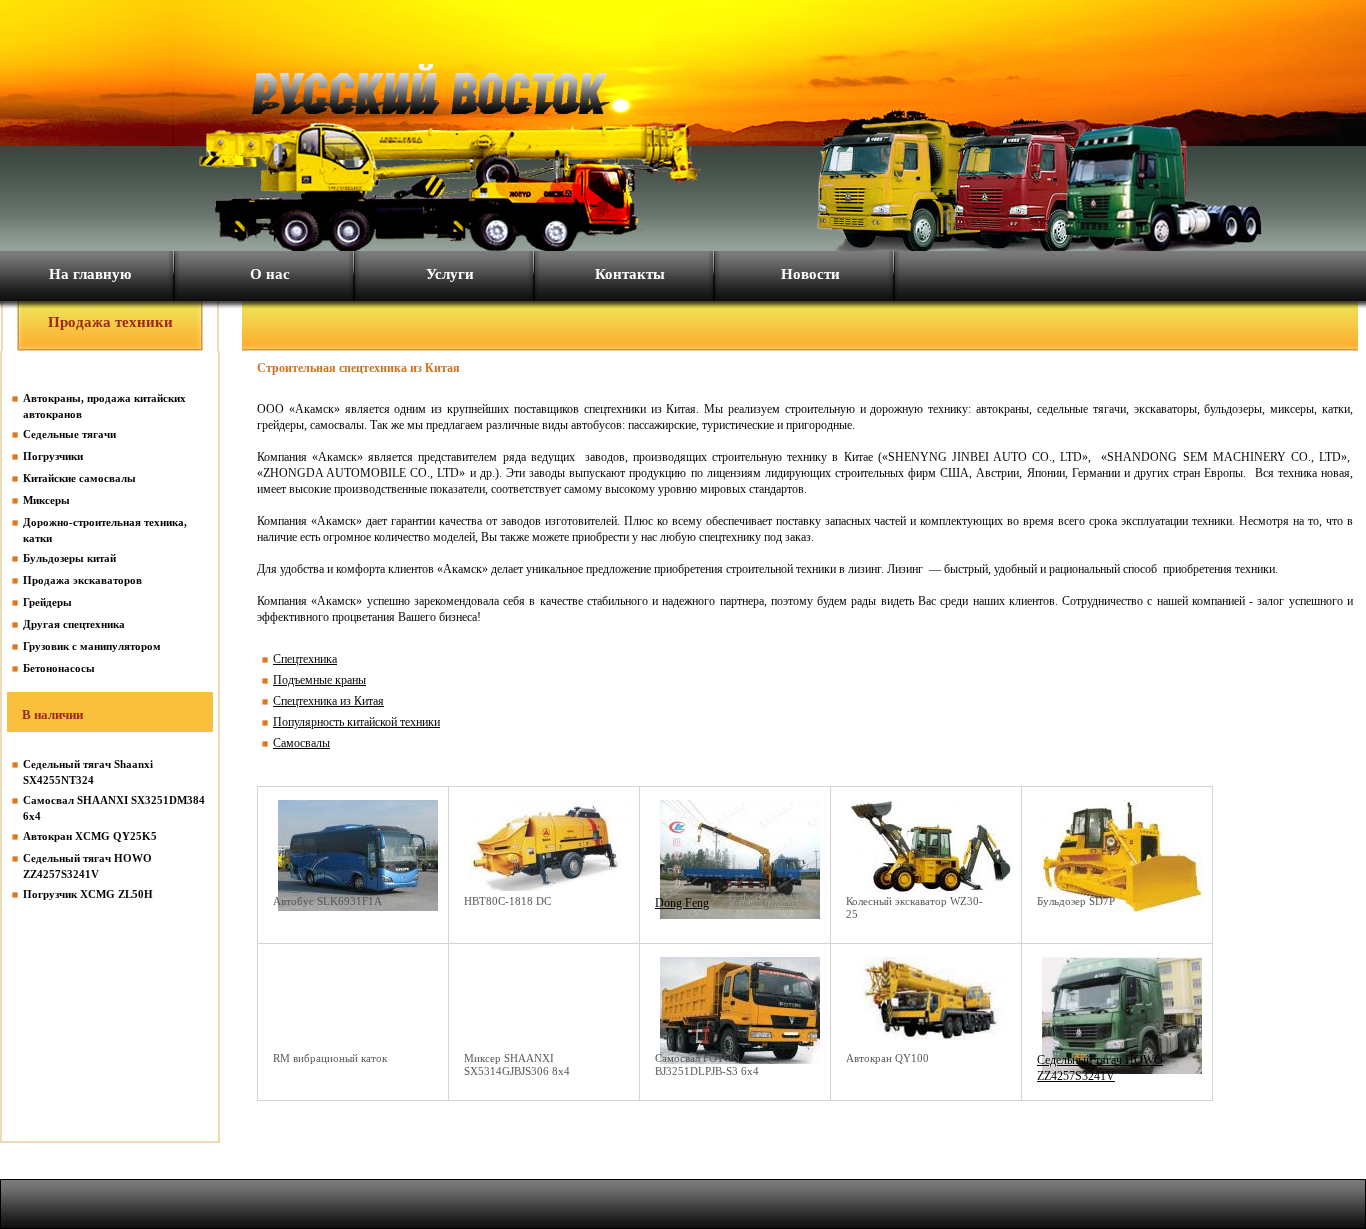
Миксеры (46, 500)
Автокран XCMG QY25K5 (90, 836)
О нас (270, 274)
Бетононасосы (59, 668)
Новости (810, 274)
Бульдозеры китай (69, 558)
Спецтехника (305, 659)
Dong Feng (682, 903)
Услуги (450, 274)
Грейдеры (47, 602)
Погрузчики (53, 456)
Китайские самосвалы (79, 478)
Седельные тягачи (69, 434)
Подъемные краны (319, 680)
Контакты (630, 274)
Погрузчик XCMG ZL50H (88, 894)
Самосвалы (301, 743)
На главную (90, 274)
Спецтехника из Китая (328, 701)
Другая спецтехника (74, 624)
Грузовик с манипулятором (92, 646)
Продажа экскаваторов (82, 580)
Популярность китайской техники (356, 722)
